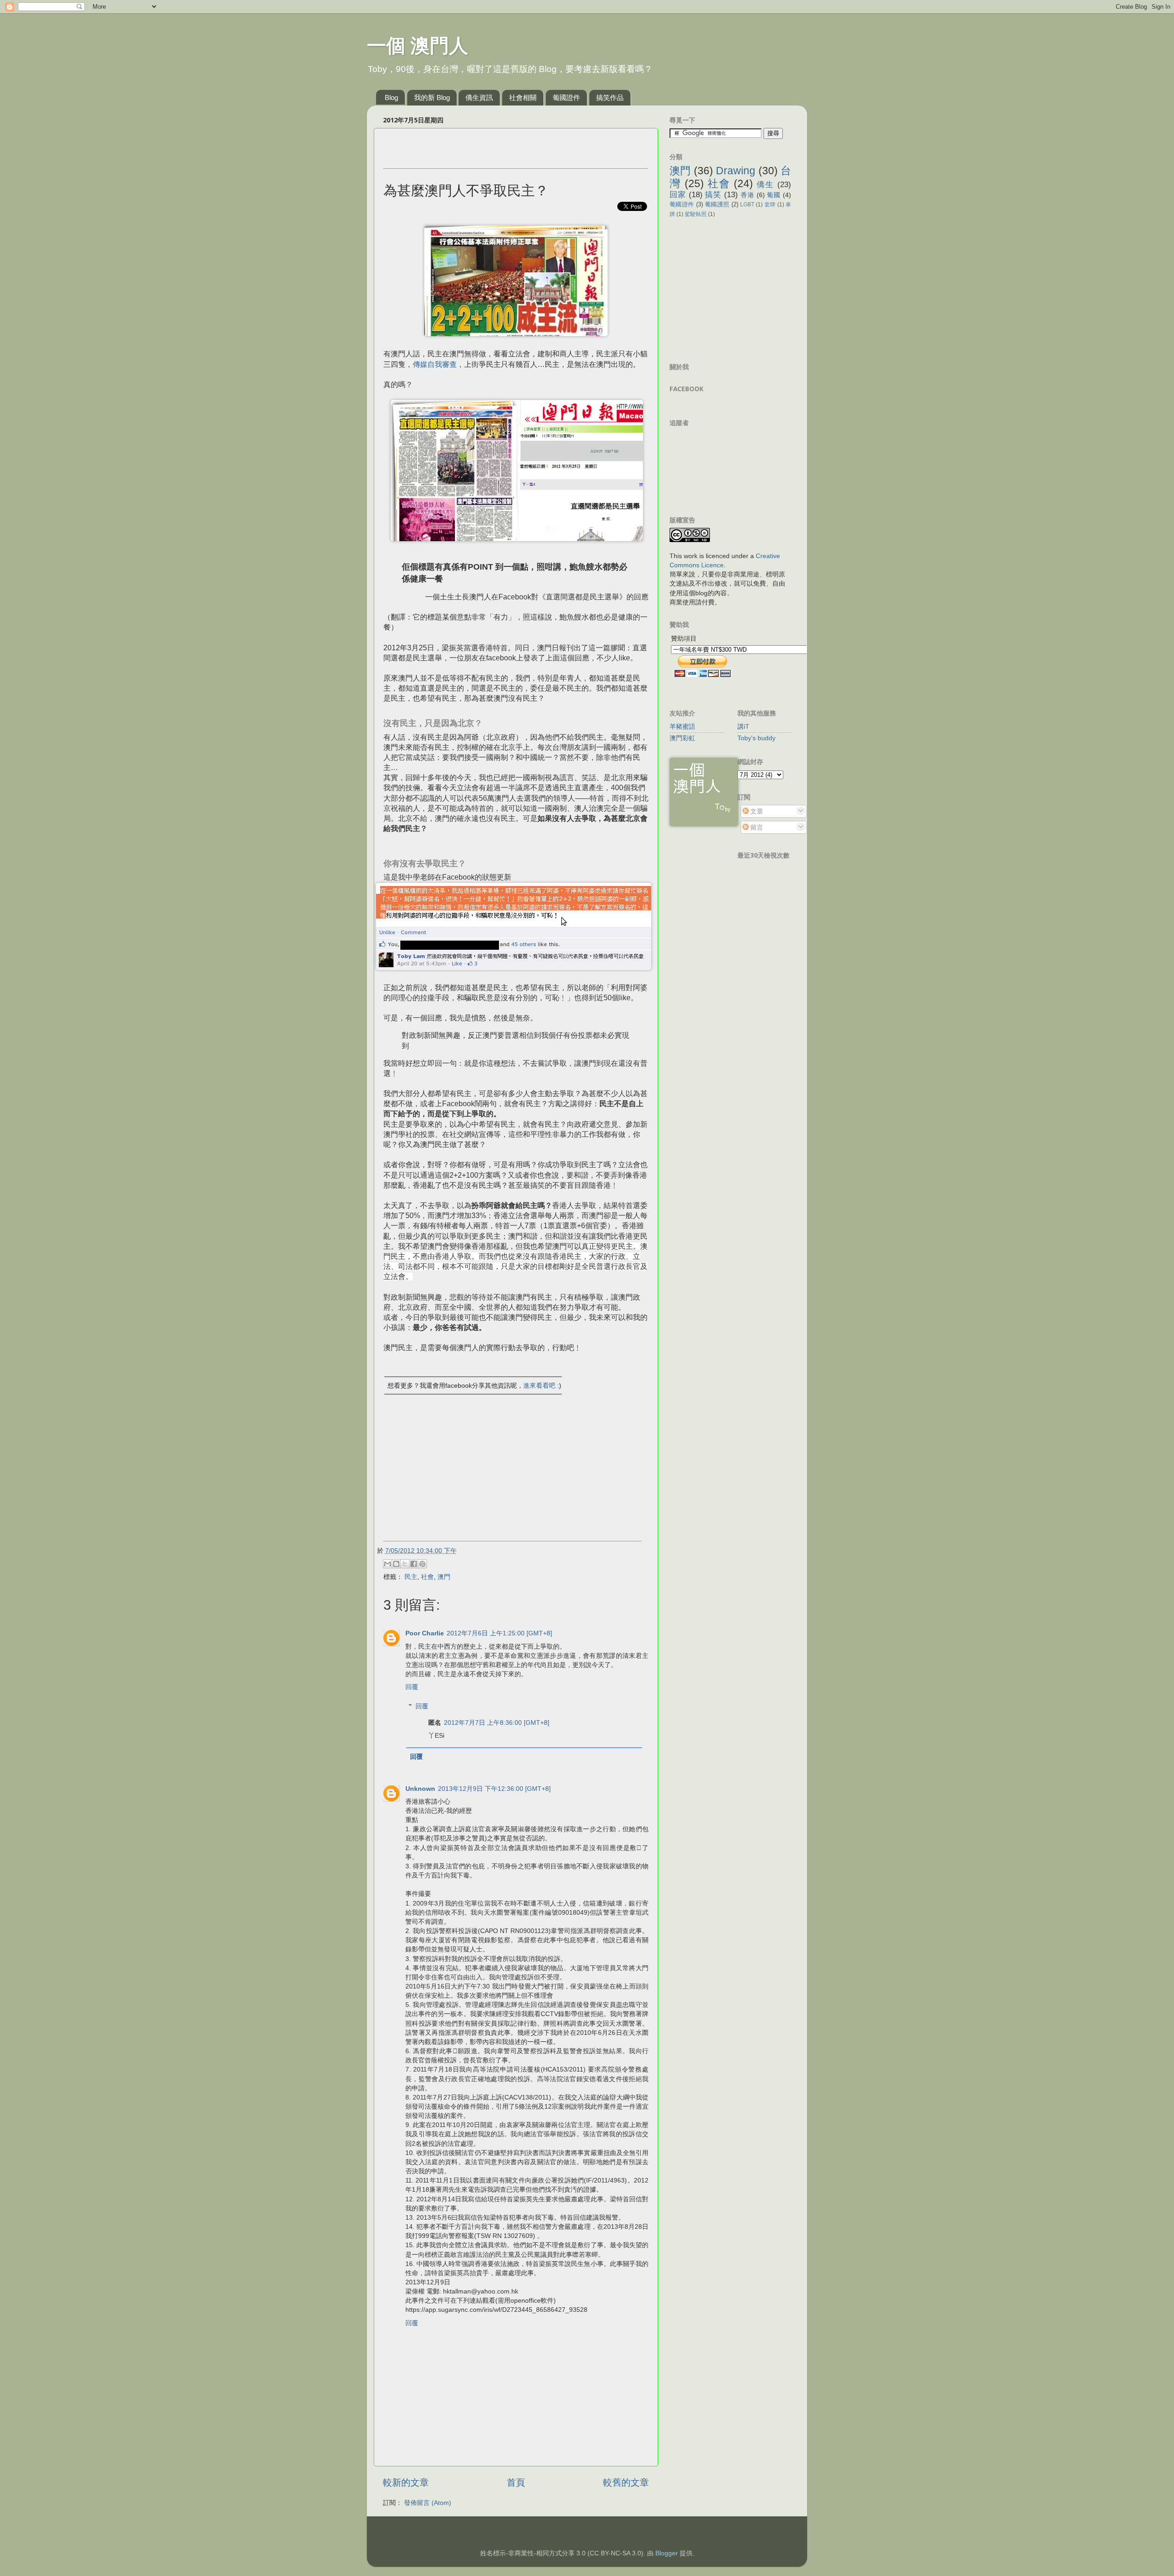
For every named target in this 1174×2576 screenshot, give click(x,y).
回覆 (412, 1687)
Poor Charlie (425, 1633)
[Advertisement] (491, 149)
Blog (391, 97)
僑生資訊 (479, 97)
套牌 (770, 205)
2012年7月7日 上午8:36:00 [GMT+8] (497, 1723)
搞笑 (713, 194)
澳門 (444, 1577)
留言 (756, 827)
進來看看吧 (540, 1385)
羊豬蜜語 (682, 726)
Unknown (420, 1789)
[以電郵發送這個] (388, 1564)
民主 (411, 1577)
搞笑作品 (610, 97)
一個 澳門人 (418, 46)
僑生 (765, 184)
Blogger (667, 2553)
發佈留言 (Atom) (428, 2503)
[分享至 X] (405, 1564)
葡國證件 (566, 97)
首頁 (516, 2482)
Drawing (736, 171)
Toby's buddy (756, 738)
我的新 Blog (432, 97)
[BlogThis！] (396, 1564)
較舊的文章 (626, 2482)
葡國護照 (717, 204)
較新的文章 (406, 2482)
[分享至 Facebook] (414, 1564)
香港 (748, 195)
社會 (427, 1577)
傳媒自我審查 (435, 364)
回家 (678, 194)
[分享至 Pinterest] (422, 1564)
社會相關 (523, 97)
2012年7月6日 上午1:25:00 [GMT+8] (499, 1633)
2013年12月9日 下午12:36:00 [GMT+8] (494, 1789)
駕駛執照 (696, 214)
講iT (743, 726)
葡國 (774, 195)
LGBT (747, 205)
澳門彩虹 (682, 738)
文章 (756, 811)
